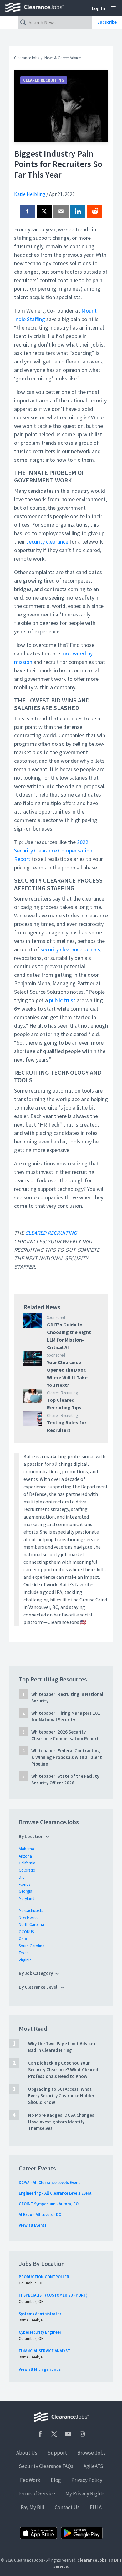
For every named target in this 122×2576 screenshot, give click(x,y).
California (27, 1863)
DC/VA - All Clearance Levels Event (49, 2183)
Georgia (25, 1891)
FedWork (30, 2480)
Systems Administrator (40, 2314)
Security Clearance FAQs (46, 2466)
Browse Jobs (91, 2453)
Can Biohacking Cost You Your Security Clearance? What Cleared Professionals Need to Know (63, 2070)
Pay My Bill (33, 2507)
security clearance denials (70, 949)
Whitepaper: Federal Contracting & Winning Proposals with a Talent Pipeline (67, 1757)
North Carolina (31, 1925)
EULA (96, 2507)
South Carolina (32, 1946)
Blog (56, 2480)
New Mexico (29, 1918)
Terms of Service (36, 2493)
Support (57, 2453)
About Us (27, 2453)
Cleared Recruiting (44, 80)
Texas (23, 1953)
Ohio (23, 1939)
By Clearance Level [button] (38, 1987)
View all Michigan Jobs (40, 2369)
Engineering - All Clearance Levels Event (55, 2193)
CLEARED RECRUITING (51, 1233)
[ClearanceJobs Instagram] (82, 2434)
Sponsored (56, 1318)
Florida (25, 1884)
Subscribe (107, 22)
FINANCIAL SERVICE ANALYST (44, 2351)
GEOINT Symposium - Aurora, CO (49, 2204)
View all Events (33, 2225)
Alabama (26, 1849)
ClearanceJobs (27, 58)
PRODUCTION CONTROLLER (44, 2277)
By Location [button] (31, 1836)
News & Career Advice (63, 58)
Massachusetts (31, 1910)
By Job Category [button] (36, 1973)
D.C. (22, 1877)
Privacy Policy (87, 2480)
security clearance (47, 542)
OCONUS (26, 1932)
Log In (98, 8)
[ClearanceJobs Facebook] (40, 2434)
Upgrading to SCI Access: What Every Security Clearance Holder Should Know (61, 2096)
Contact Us (67, 2507)
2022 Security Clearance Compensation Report (53, 850)
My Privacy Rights (85, 2493)
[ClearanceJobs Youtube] (68, 2434)
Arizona (25, 1856)
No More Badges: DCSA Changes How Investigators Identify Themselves (61, 2122)
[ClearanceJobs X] (54, 2434)
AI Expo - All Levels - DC (40, 2215)
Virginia (25, 1960)
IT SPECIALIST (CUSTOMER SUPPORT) (53, 2295)
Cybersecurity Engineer (40, 2332)
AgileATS (93, 2466)
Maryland (27, 1898)
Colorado (27, 1870)
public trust (62, 1000)
